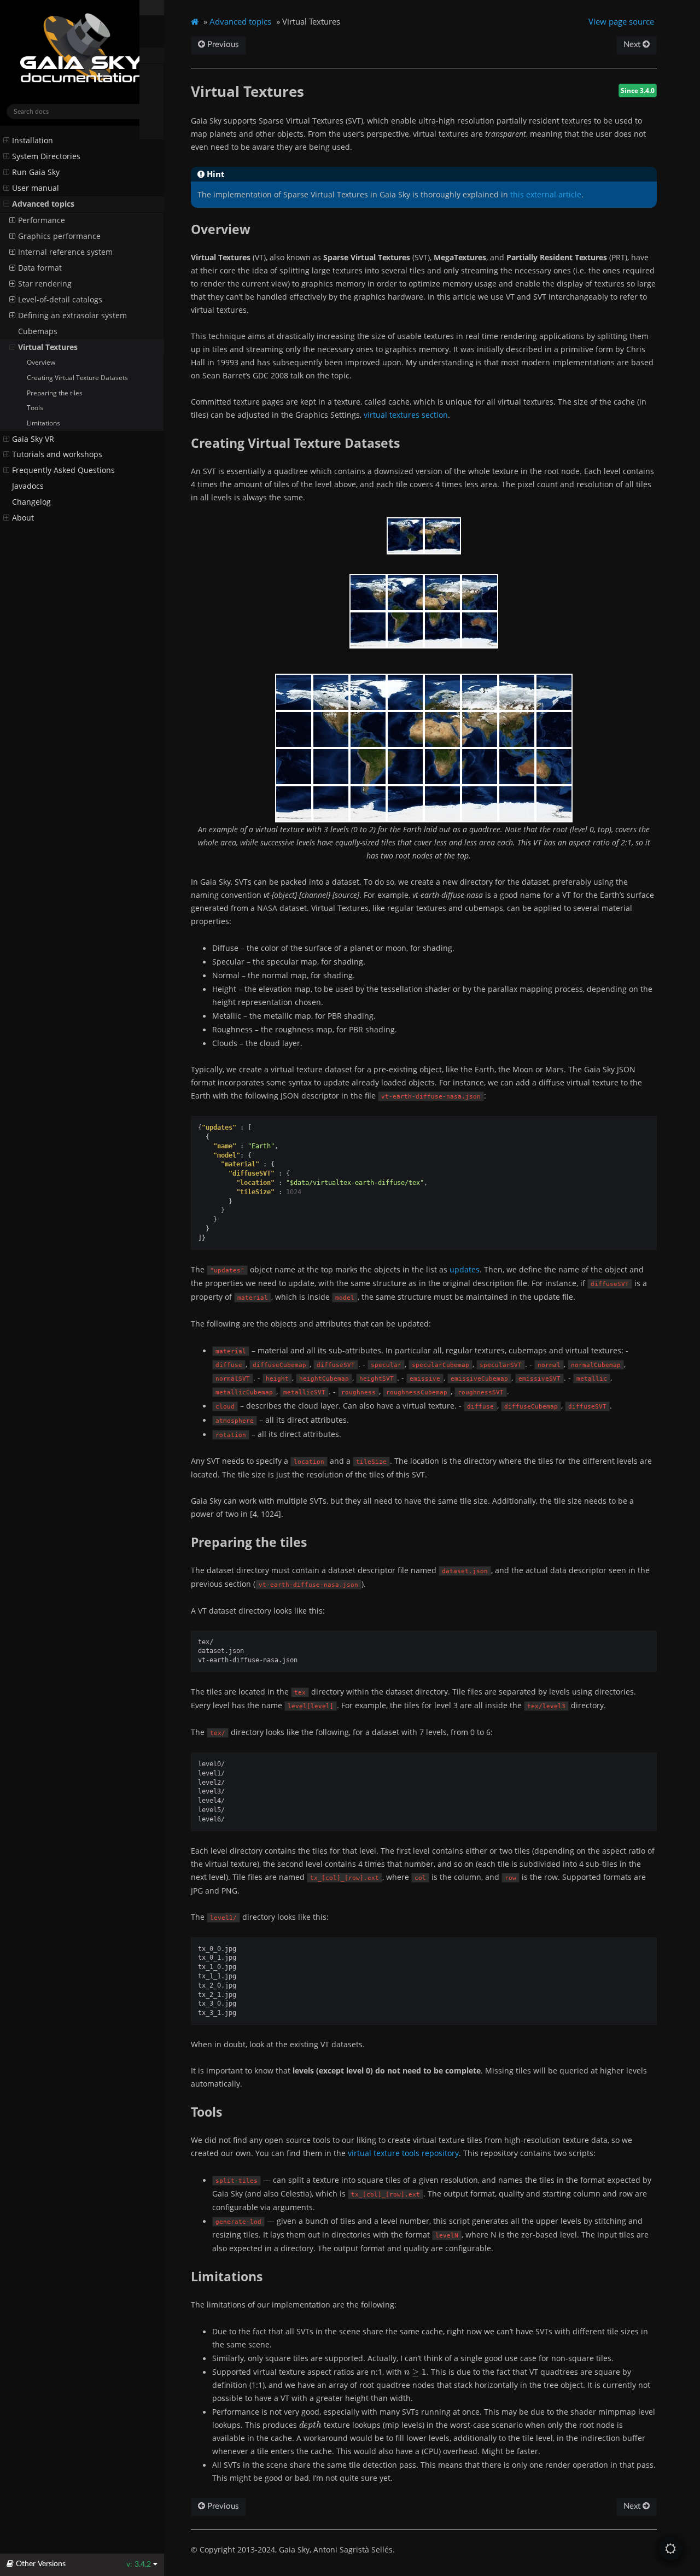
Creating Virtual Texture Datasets (77, 378)
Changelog (31, 502)
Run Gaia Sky (36, 172)
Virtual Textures (48, 347)
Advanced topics (43, 204)
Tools (35, 408)
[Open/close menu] (6, 141)
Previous (222, 45)
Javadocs (28, 486)
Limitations (43, 423)
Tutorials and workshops (57, 454)
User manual (36, 188)
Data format (40, 268)
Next (633, 45)
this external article (546, 194)
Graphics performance (59, 236)
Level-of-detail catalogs (60, 300)
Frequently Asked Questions (63, 470)
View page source (621, 21)
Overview (41, 362)
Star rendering (45, 284)
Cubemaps (38, 331)
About (23, 518)
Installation (33, 141)
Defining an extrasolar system (72, 316)
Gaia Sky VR (33, 439)
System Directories (46, 156)
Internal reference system (65, 252)
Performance (42, 220)
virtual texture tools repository (403, 2153)
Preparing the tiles (55, 393)
